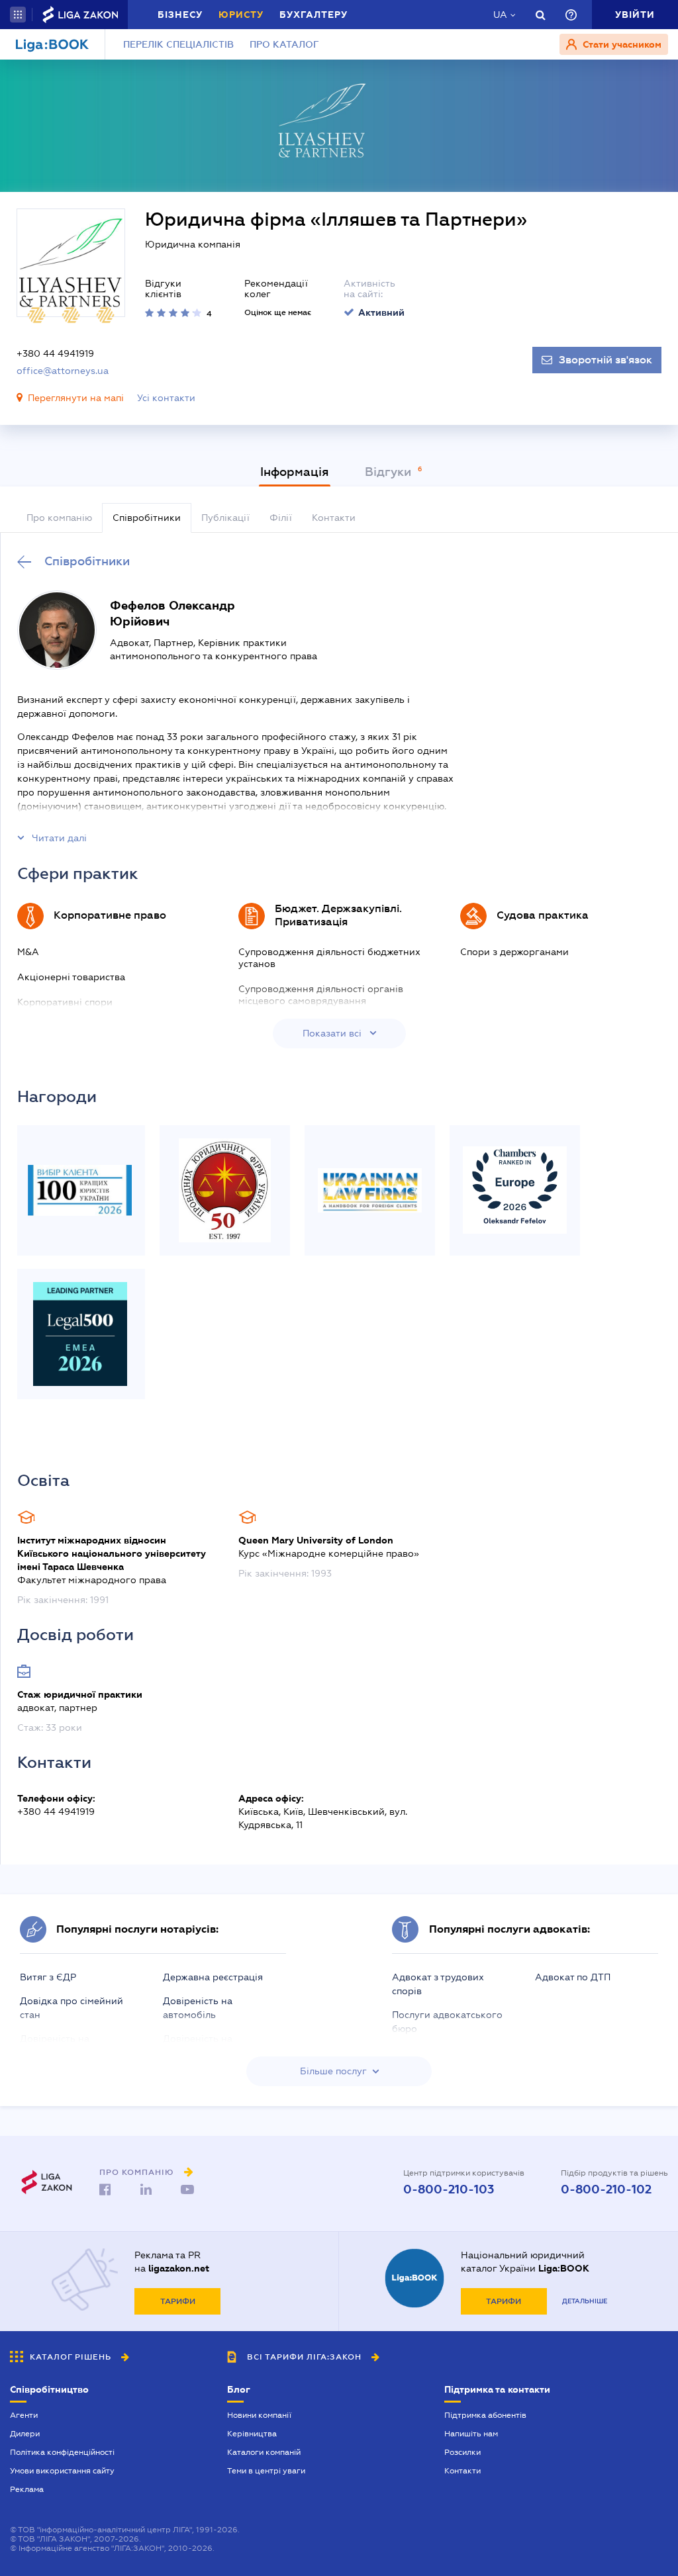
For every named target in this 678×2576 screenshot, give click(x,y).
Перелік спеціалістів (178, 44)
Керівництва (252, 2434)
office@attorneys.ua (63, 371)
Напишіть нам (471, 2434)
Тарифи (178, 2301)
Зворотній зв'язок (605, 360)
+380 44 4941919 (55, 353)
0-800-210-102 (606, 2189)
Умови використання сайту (62, 2471)
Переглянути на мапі (76, 398)
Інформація (295, 472)
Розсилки (462, 2452)
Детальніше (585, 2301)
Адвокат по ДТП (573, 1977)
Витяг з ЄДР (48, 1977)
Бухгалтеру (314, 15)
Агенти (24, 2415)
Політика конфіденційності (62, 2452)
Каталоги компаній (264, 2452)
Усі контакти (166, 398)
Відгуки (390, 472)
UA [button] (500, 15)
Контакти (462, 2471)
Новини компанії (259, 2415)
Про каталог (284, 44)
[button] (18, 15)
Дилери (25, 2434)
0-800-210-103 (449, 2189)
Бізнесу (180, 15)
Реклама (27, 2489)
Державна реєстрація (213, 1977)
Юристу (241, 15)
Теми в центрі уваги (266, 2471)
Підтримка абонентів (485, 2415)
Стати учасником (621, 44)
